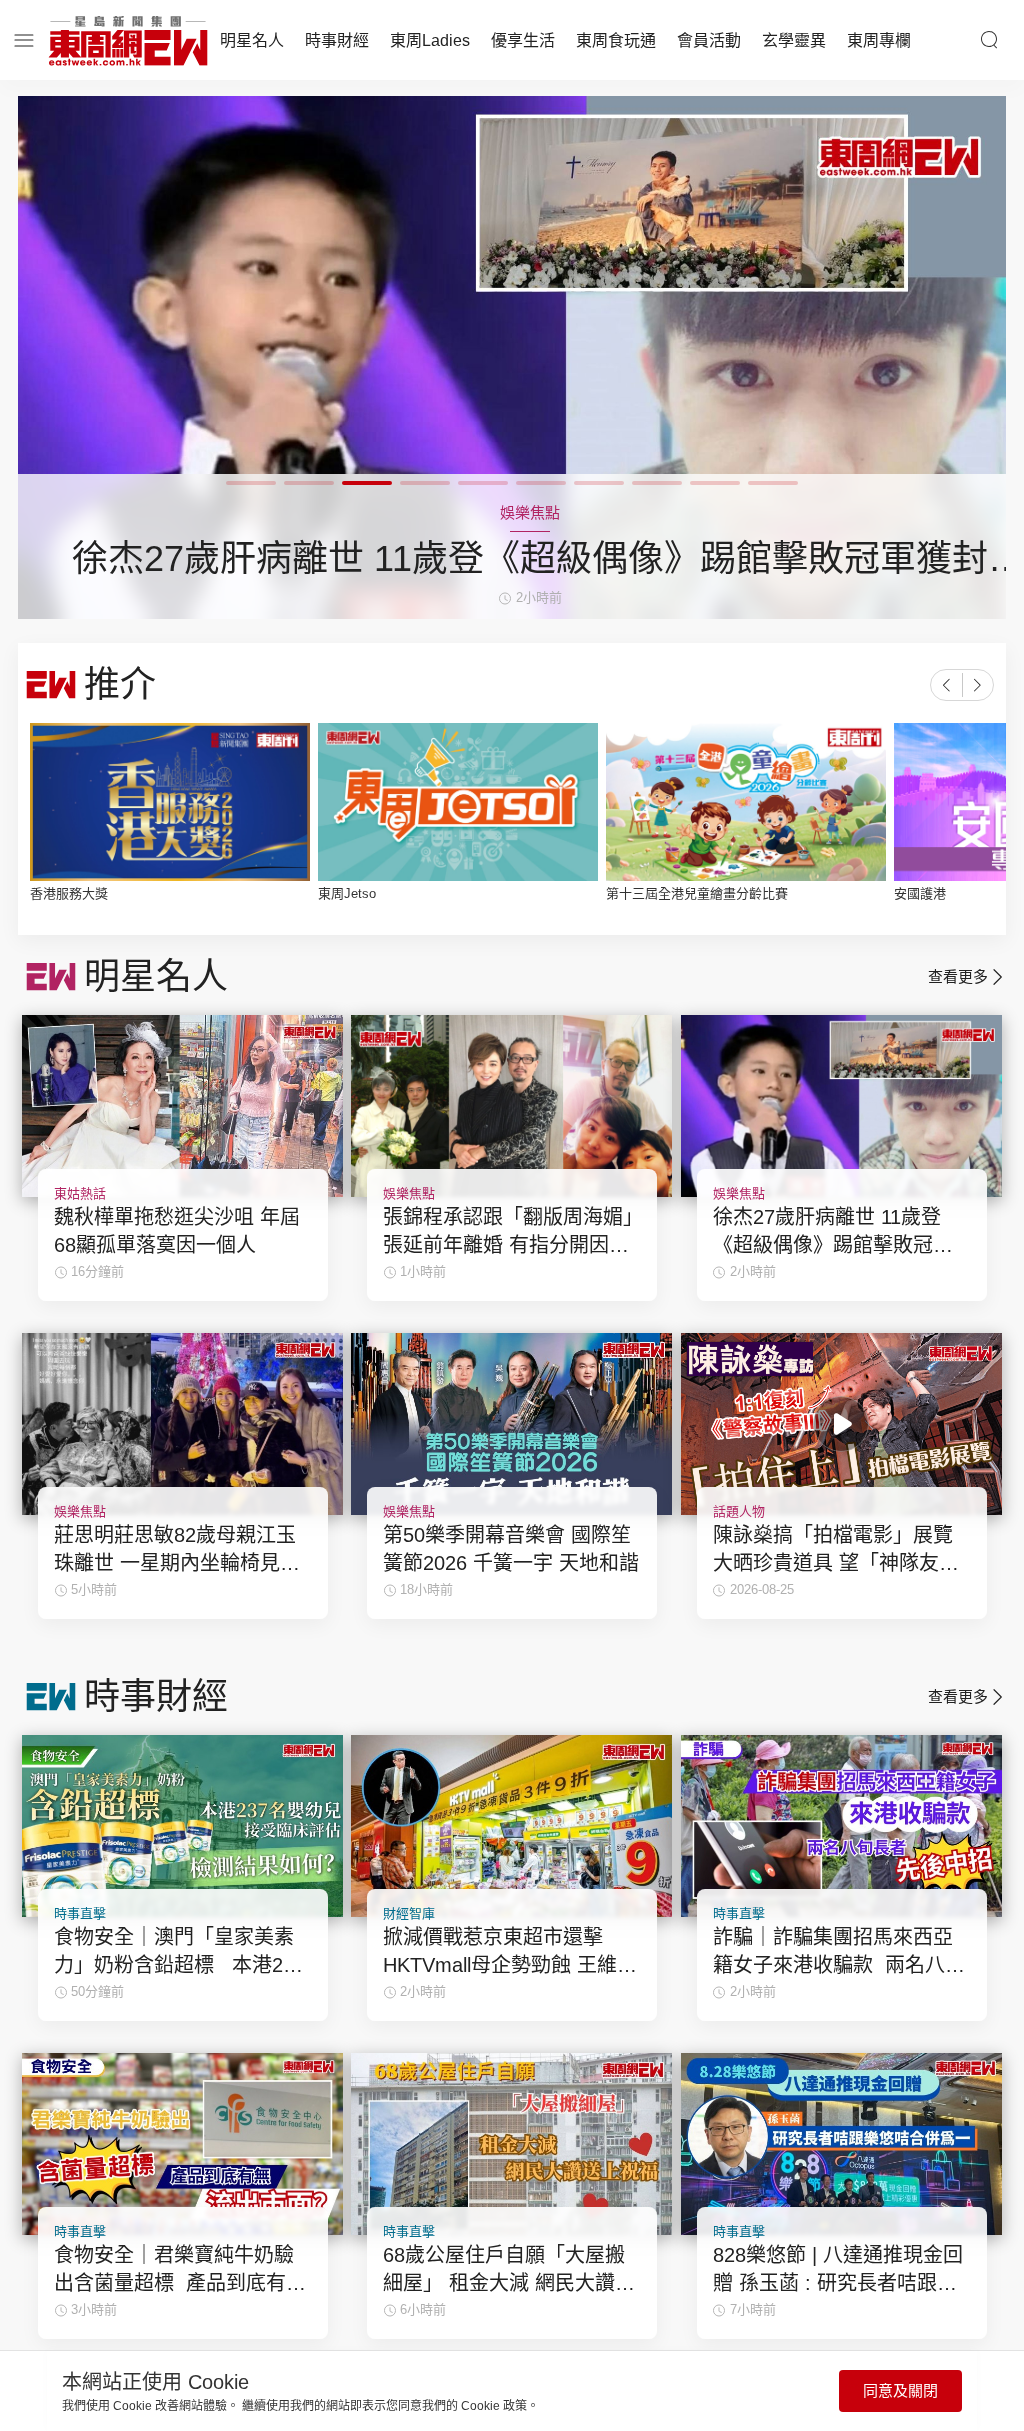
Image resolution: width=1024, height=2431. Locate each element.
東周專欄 (879, 40)
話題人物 (739, 1511)
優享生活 (523, 40)
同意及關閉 (900, 2390)
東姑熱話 (80, 1193)
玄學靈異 (794, 40)
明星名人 (252, 40)
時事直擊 (80, 1913)
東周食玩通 (616, 40)
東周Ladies (430, 40)
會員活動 (709, 40)
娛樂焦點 (409, 1193)
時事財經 (337, 40)
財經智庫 (409, 1913)
